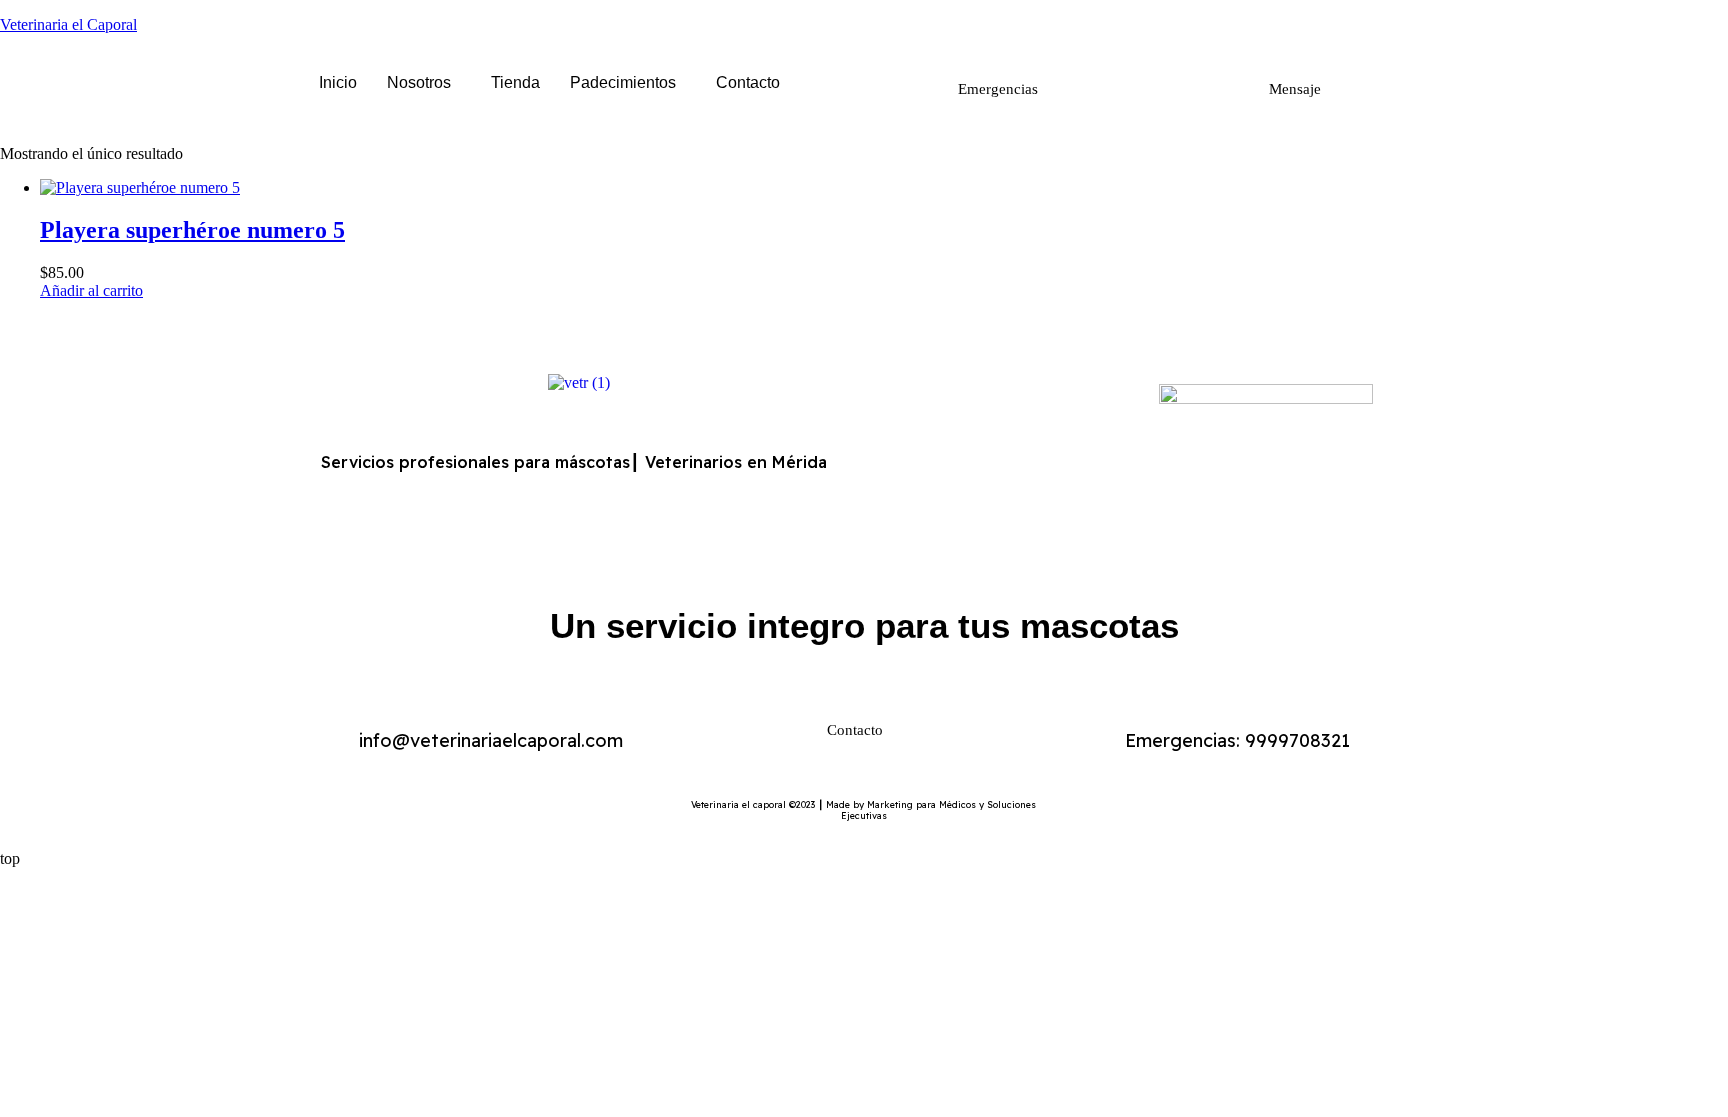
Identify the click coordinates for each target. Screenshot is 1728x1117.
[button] (424, 83)
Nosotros (419, 82)
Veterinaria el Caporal (68, 24)
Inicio (338, 82)
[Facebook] (929, 456)
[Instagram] (1039, 456)
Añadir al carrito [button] (91, 290)
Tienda (515, 82)
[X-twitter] (984, 456)
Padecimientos (623, 82)
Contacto (748, 82)
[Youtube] (1094, 456)
